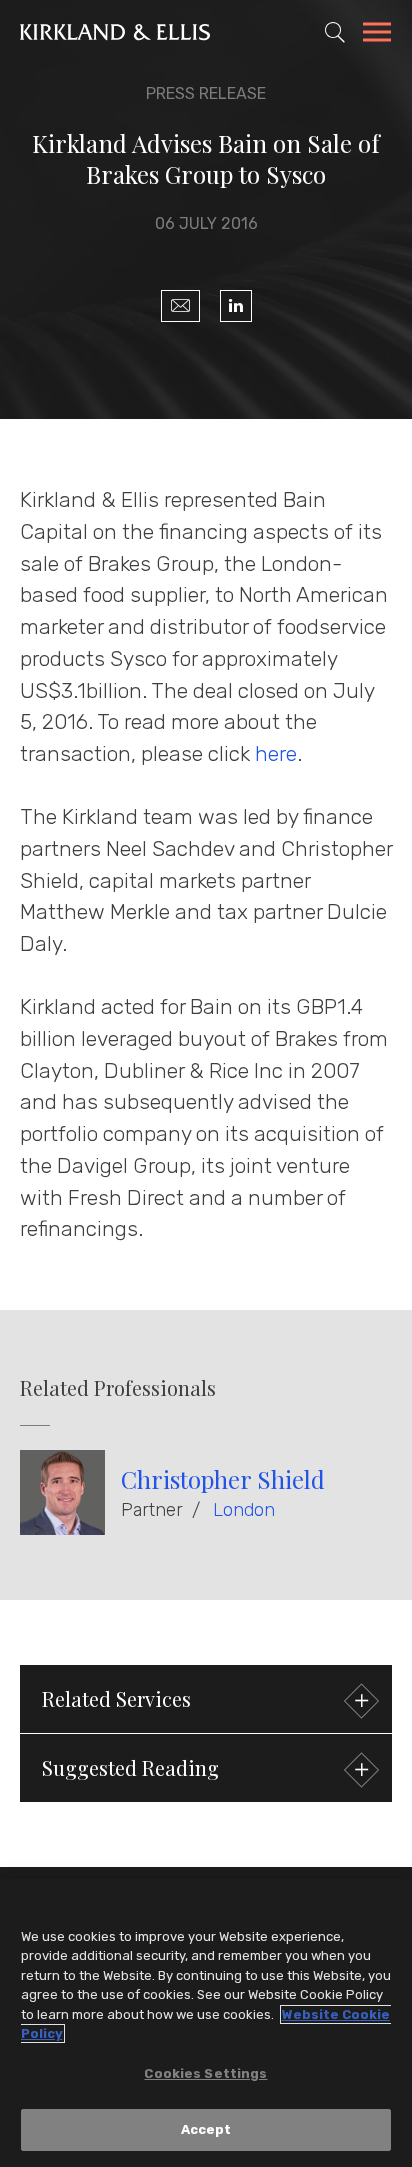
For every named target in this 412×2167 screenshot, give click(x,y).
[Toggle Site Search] (335, 32)
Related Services (116, 1698)
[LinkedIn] (236, 306)
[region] (206, 2023)
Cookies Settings (205, 2073)
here (276, 753)
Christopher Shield (223, 1479)
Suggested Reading (130, 1767)
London (244, 1510)
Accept (206, 2129)
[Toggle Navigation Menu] (377, 35)
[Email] (180, 306)
